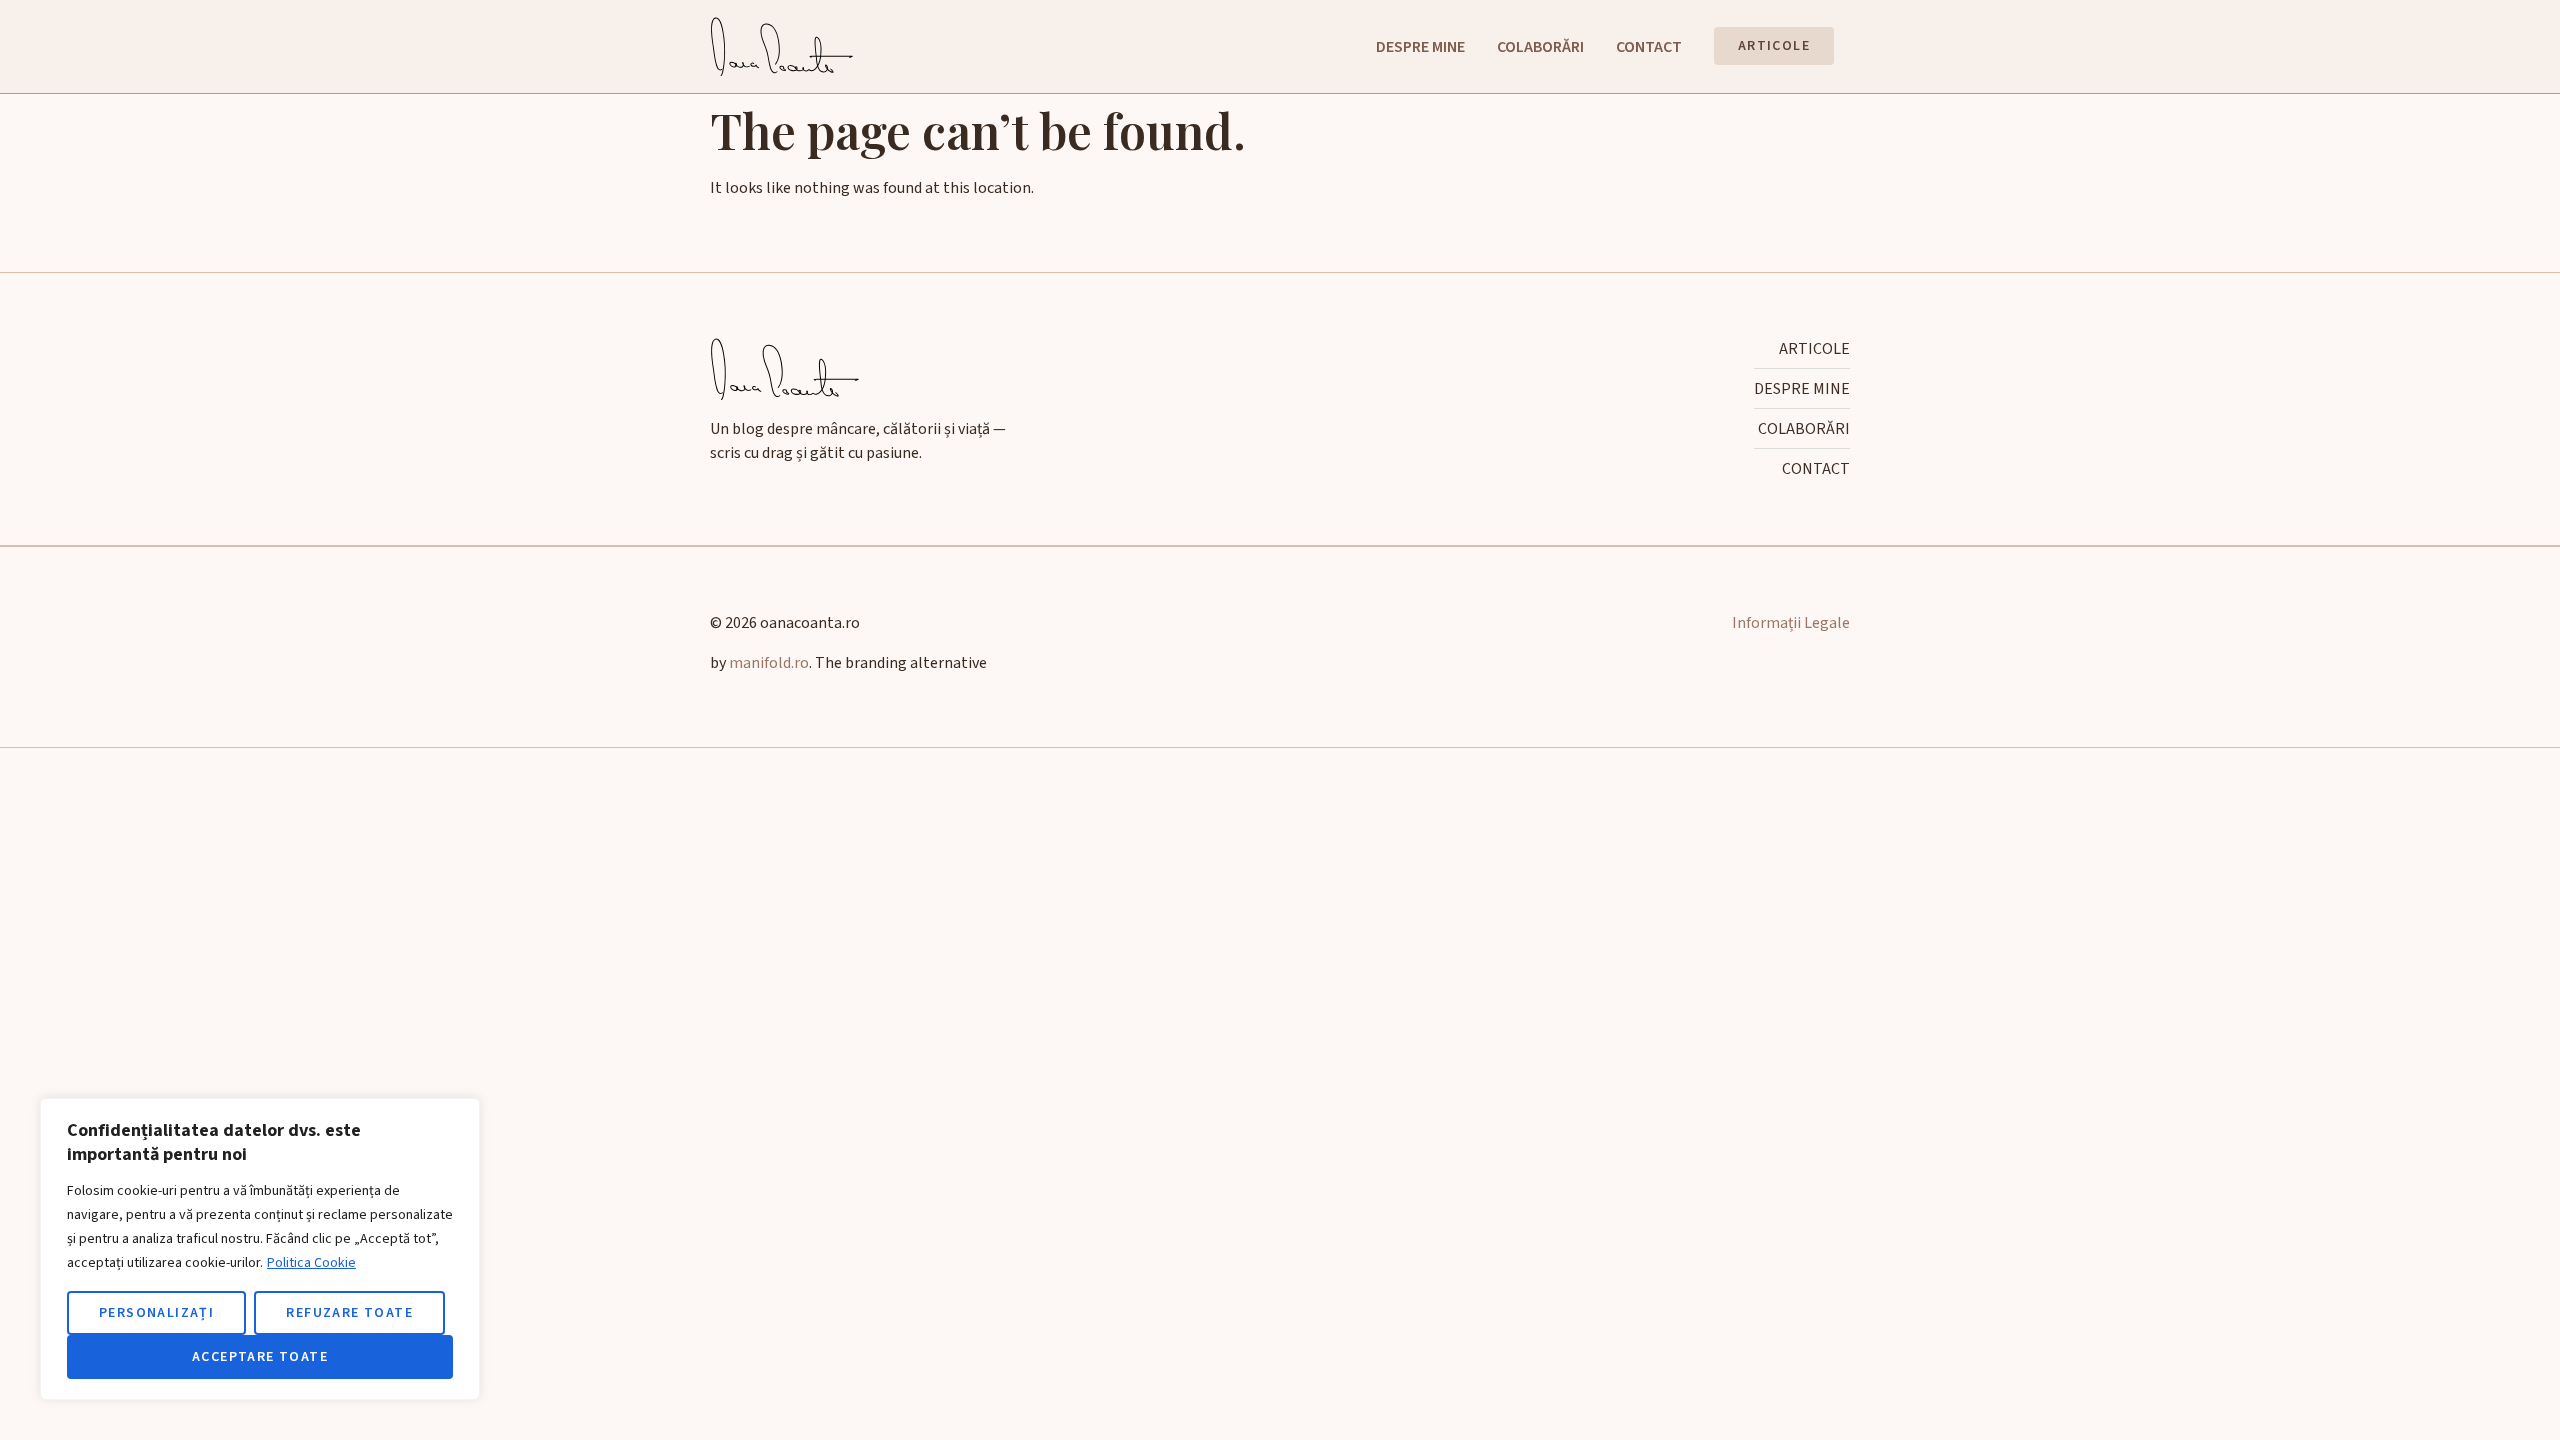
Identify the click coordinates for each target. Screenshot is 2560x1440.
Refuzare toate (349, 1313)
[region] (260, 1249)
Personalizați (156, 1313)
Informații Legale (1791, 623)
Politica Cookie (311, 1263)
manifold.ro (769, 663)
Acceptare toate (260, 1357)
